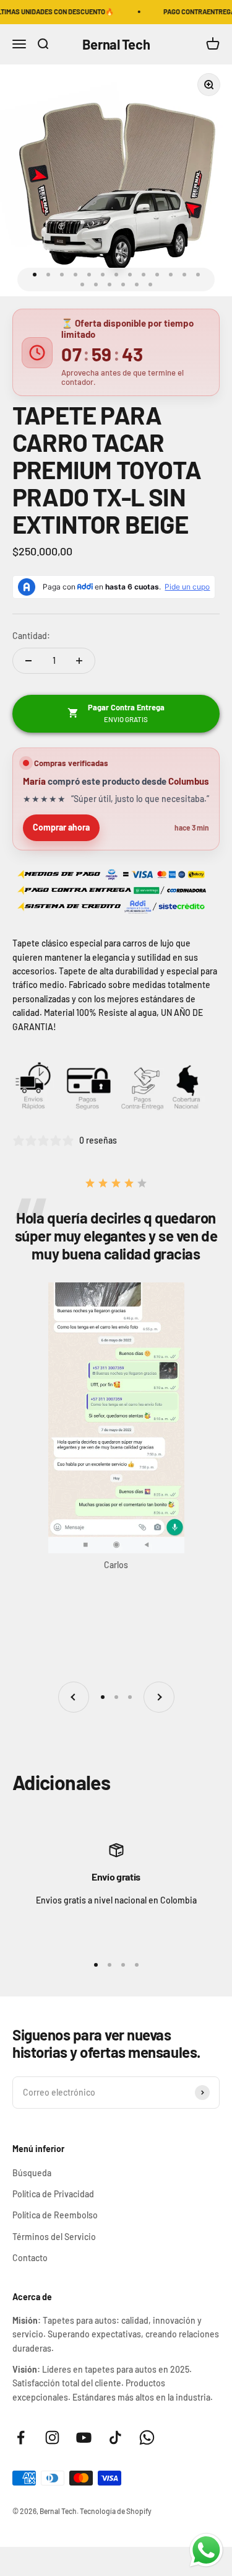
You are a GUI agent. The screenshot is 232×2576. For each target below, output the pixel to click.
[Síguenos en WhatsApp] (147, 2437)
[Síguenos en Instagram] (52, 2437)
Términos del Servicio (54, 2237)
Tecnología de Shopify (116, 2511)
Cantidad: (31, 636)
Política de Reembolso (55, 2215)
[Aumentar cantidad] (79, 661)
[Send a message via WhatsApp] (206, 2550)
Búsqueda (32, 2173)
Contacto (30, 2258)
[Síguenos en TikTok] (115, 2437)
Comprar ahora (61, 827)
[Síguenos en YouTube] (84, 2437)
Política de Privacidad (53, 2194)
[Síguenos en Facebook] (21, 2437)
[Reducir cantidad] (28, 661)
